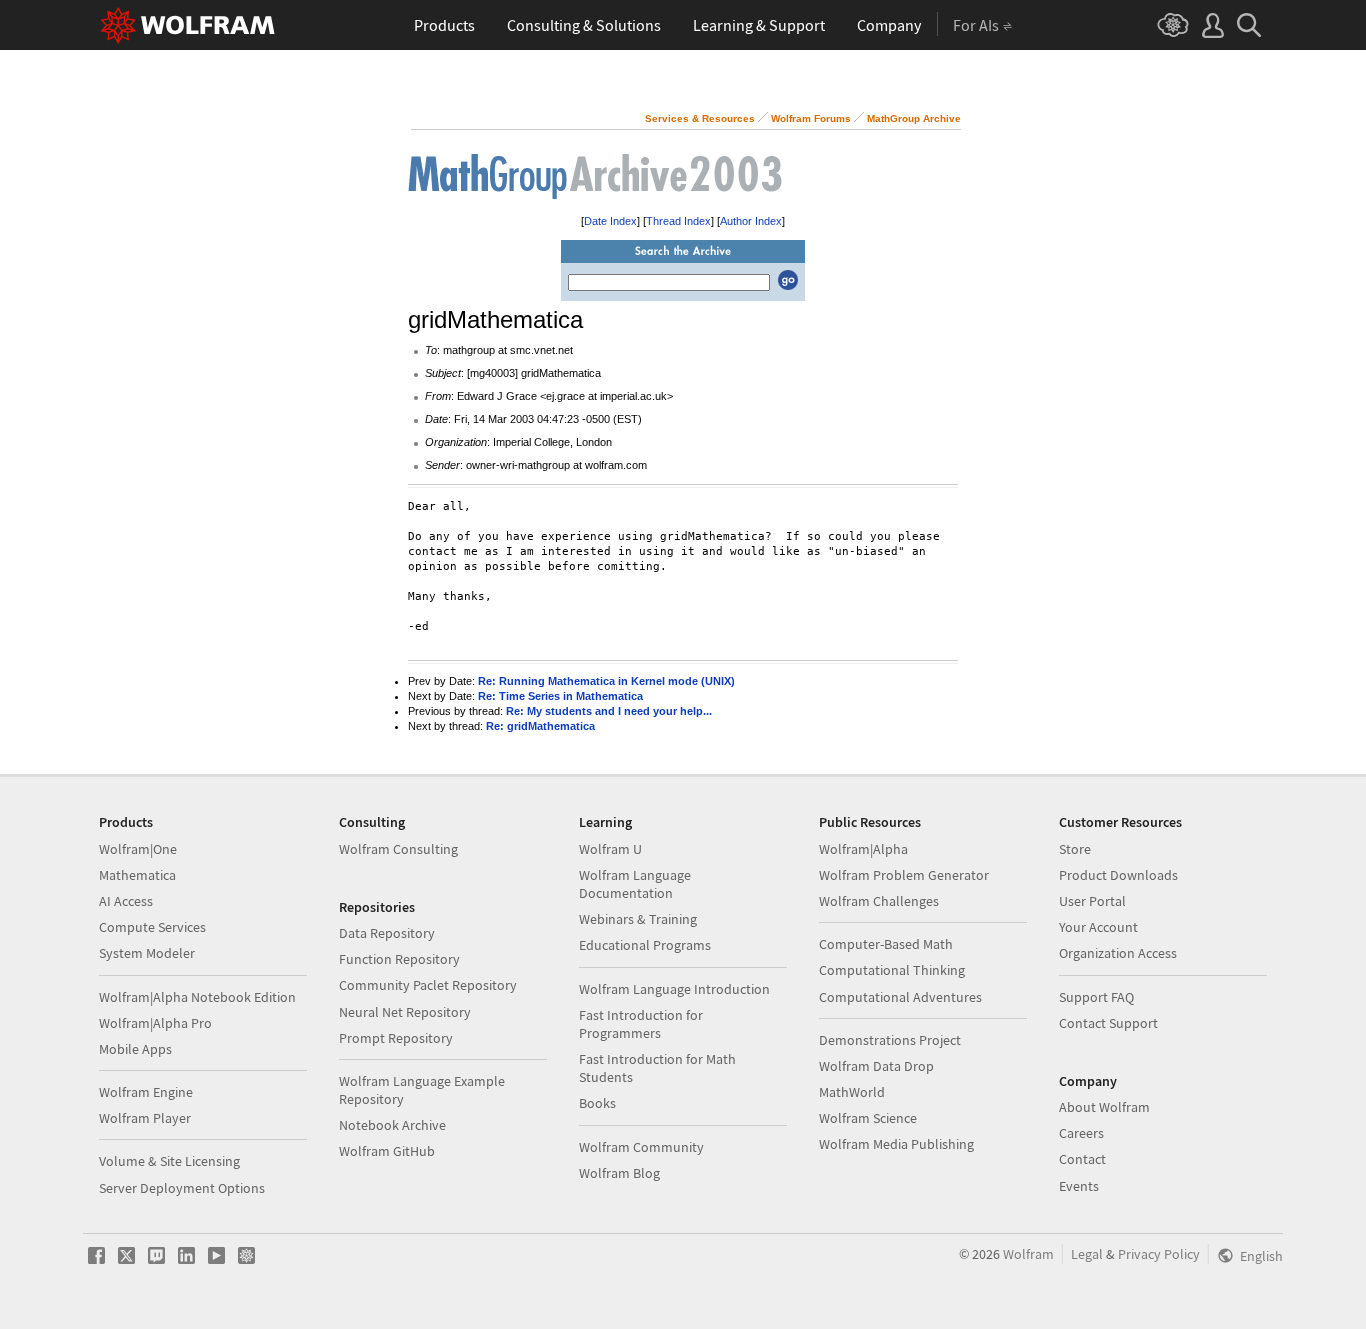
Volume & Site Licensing (169, 1161)
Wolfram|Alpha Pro (155, 1023)
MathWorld (852, 1092)
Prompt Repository (396, 1038)
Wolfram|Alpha (863, 849)
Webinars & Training (638, 919)
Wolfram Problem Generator (904, 875)
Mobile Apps (135, 1049)
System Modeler (147, 953)
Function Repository (399, 959)
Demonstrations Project (890, 1040)
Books (597, 1103)
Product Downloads (1118, 875)
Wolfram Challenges (879, 901)
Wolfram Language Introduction (674, 989)
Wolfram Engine (146, 1092)
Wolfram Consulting (398, 849)
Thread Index (678, 221)
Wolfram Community (641, 1147)
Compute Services (152, 927)
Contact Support (1108, 1023)
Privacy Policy (1159, 1254)
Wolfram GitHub (387, 1151)
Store (1075, 849)
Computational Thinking (892, 970)
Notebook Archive (392, 1125)
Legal (1087, 1254)
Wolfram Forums (811, 118)
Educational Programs (645, 945)
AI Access (126, 901)
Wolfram (1028, 1254)
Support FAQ (1096, 997)
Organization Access (1118, 953)
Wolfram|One (138, 849)
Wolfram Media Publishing (896, 1144)
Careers (1081, 1133)
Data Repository (387, 933)
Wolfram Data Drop (876, 1066)
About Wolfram (1104, 1107)
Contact (1082, 1159)
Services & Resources (700, 118)
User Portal (1092, 901)
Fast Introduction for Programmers (641, 1024)
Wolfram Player (145, 1118)
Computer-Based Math (886, 944)
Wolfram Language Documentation (635, 884)
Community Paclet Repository (428, 985)
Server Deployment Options (182, 1188)
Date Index (610, 221)
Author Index (751, 221)
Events (1079, 1186)
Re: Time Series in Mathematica (560, 696)
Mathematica (137, 875)
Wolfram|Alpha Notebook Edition (197, 997)
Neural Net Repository (405, 1012)
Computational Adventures (900, 997)
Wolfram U (610, 849)
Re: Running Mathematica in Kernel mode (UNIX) (606, 681)
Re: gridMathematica (540, 726)
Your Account (1098, 927)
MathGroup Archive (914, 118)
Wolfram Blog (619, 1173)
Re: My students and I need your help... (609, 711)
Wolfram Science (868, 1118)
